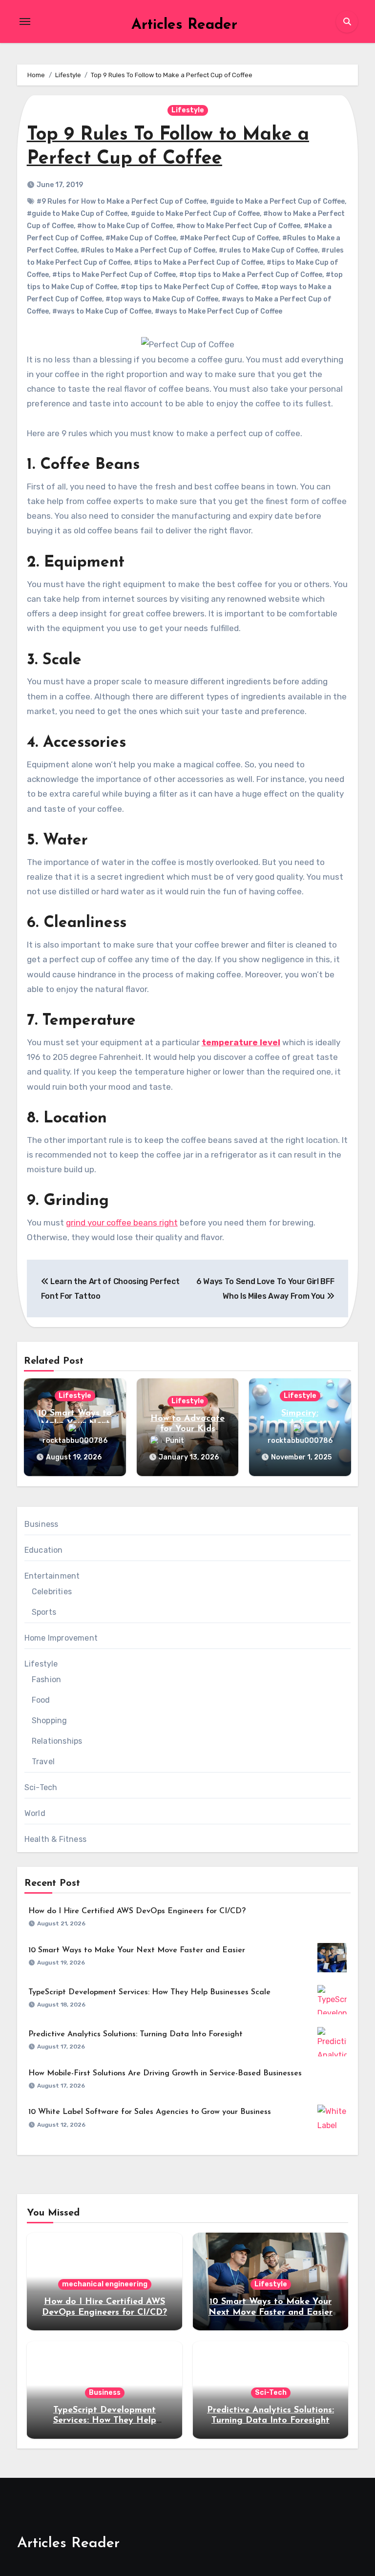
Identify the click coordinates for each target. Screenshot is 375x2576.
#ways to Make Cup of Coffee (102, 311)
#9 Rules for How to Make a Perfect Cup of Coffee (122, 201)
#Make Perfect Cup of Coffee (229, 238)
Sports (44, 1612)
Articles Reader (184, 25)
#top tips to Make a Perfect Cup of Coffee (251, 275)
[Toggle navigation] (25, 21)
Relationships (57, 1741)
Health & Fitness (55, 1839)
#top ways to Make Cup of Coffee (162, 299)
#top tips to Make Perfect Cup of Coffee (189, 287)
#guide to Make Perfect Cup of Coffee (195, 214)
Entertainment (52, 1576)
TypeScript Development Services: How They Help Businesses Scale (149, 1992)
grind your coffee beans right (122, 1223)
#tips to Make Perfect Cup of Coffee (114, 275)
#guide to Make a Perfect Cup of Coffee (277, 201)
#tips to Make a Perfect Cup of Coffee (198, 263)
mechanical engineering (105, 2284)
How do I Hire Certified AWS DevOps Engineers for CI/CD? (137, 1911)
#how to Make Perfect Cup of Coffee (238, 226)
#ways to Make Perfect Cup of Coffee (219, 311)
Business (42, 1524)
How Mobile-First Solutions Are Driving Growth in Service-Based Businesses (165, 2073)
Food (41, 1700)
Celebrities (52, 1592)
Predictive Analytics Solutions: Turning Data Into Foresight (135, 2034)
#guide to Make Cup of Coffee (77, 214)
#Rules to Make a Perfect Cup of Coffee (148, 250)
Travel (43, 1762)
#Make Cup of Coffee (141, 238)
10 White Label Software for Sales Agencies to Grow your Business (150, 2112)
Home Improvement (61, 1638)
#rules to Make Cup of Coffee (268, 250)
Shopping (50, 1721)
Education (44, 1550)
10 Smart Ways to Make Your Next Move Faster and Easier (137, 1950)
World (35, 1813)
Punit (175, 1441)
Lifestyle (188, 110)
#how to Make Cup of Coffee (125, 226)
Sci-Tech (41, 1787)
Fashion (46, 1679)
